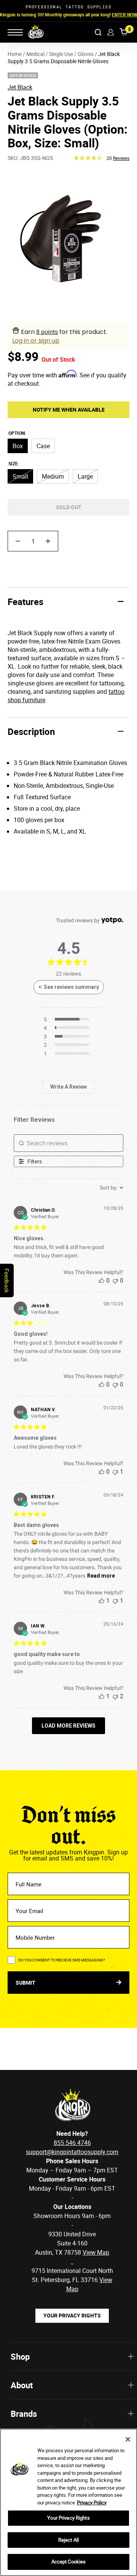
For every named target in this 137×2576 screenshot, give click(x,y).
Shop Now (117, 14)
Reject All (68, 2540)
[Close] (128, 2439)
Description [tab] (31, 731)
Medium (53, 476)
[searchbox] (68, 1143)
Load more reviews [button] (68, 1726)
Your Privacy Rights (72, 2315)
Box (18, 446)
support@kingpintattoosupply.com (72, 2152)
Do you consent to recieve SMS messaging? (62, 1960)
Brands (24, 2414)
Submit (26, 1983)
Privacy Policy (92, 2503)
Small (20, 476)
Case (43, 446)
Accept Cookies (69, 2562)
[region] (68, 2502)
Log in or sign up (36, 341)
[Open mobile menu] (15, 32)
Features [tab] (25, 602)
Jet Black (20, 87)
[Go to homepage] (31, 32)
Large (85, 476)
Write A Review (68, 1087)
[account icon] (111, 32)
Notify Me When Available (69, 410)
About (22, 2385)
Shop (20, 2356)
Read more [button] (101, 1576)
